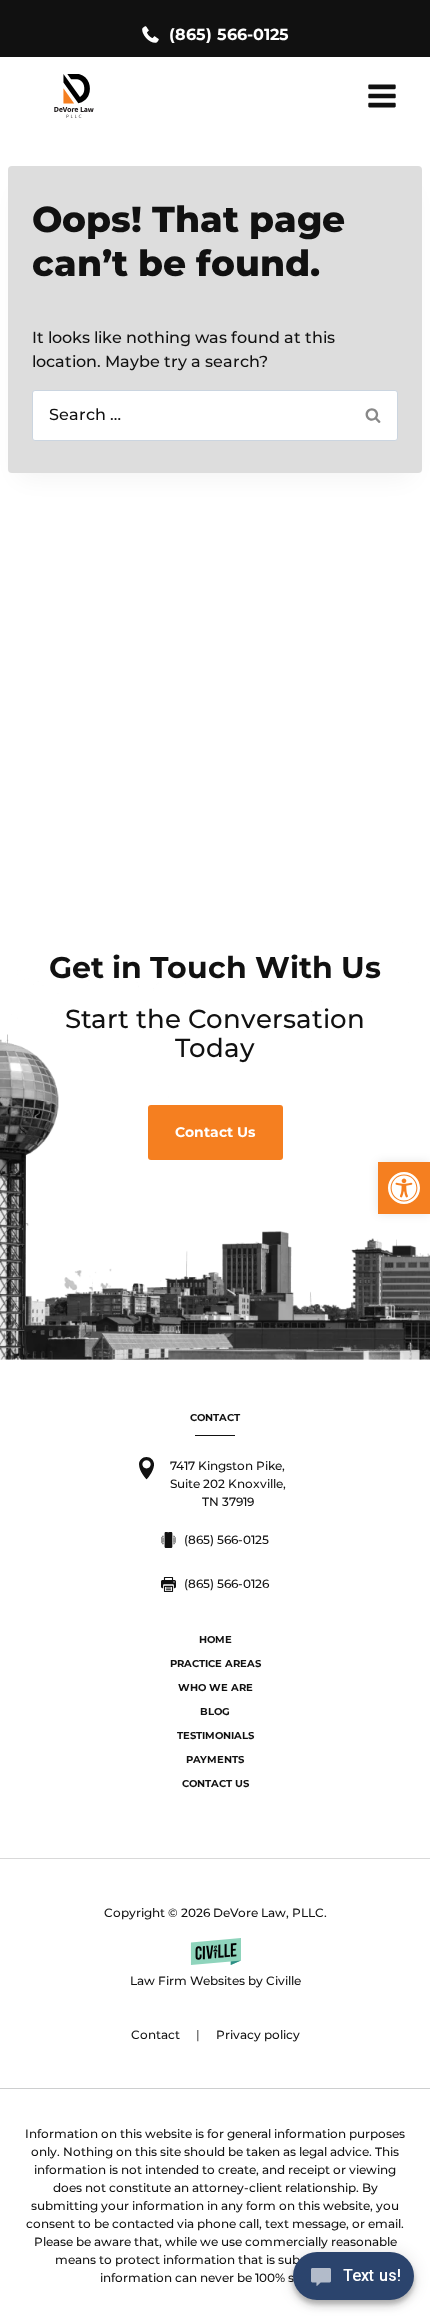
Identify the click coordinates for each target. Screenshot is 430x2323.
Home (215, 1639)
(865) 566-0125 (229, 34)
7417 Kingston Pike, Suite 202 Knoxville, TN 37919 (228, 1483)
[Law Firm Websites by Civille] (215, 1964)
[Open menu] (381, 95)
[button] (404, 1188)
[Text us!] (353, 2281)
